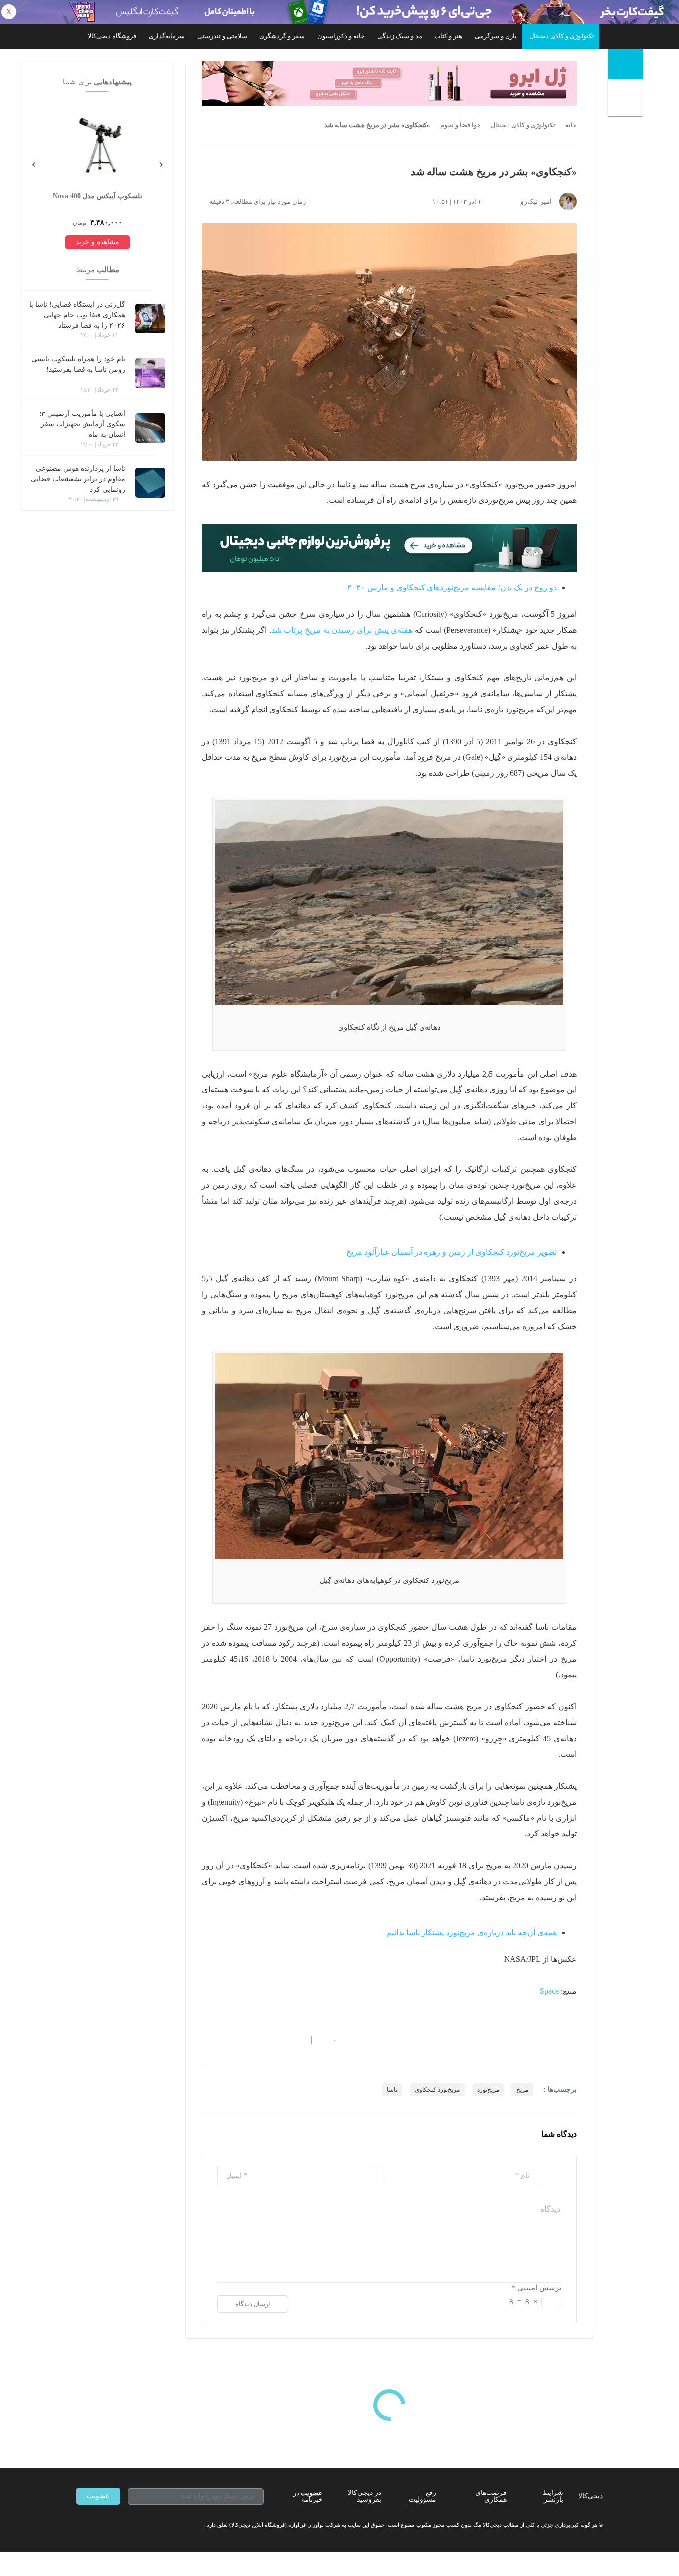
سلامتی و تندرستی (222, 36)
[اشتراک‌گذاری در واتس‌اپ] (224, 2040)
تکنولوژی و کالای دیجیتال (562, 36)
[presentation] (161, 163)
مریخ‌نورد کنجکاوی (437, 2090)
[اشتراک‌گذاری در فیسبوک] (259, 2040)
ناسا (392, 2090)
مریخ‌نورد (488, 2090)
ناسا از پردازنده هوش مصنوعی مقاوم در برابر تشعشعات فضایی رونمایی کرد (78, 479)
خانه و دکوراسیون (341, 36)
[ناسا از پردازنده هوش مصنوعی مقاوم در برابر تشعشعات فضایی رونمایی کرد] (150, 483)
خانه (571, 125)
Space (549, 1991)
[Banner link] (339, 12)
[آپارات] (134, 2525)
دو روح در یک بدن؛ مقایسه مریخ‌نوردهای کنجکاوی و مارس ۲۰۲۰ (452, 588)
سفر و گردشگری (282, 36)
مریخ (522, 2090)
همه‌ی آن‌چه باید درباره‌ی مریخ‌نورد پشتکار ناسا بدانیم (471, 1933)
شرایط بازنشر (553, 2496)
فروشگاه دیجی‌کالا (112, 36)
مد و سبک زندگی (400, 36)
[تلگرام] (80, 2525)
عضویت (98, 2496)
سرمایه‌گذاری (167, 36)
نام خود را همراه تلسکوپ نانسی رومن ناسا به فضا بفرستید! (78, 364)
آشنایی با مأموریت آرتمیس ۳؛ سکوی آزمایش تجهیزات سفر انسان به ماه (82, 424)
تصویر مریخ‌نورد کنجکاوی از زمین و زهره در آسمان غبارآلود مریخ (452, 1252)
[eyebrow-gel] (389, 83)
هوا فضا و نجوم (461, 125)
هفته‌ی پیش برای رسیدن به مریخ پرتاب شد (342, 630)
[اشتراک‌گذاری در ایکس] (242, 2040)
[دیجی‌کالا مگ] (625, 64)
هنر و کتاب (448, 36)
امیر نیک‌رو (536, 202)
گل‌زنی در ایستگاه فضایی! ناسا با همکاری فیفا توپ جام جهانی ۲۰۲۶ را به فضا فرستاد (77, 315)
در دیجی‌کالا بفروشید (365, 2496)
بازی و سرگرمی (496, 36)
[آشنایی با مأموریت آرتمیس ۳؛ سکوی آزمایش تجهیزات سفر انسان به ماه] (150, 428)
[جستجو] (627, 100)
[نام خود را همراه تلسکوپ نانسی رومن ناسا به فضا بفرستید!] (150, 373)
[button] (329, 2040)
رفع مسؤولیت (423, 2496)
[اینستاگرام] (98, 2525)
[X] (116, 2525)
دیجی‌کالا (591, 2496)
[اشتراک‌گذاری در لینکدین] (277, 2040)
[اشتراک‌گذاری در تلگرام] (206, 2040)
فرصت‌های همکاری (491, 2496)
